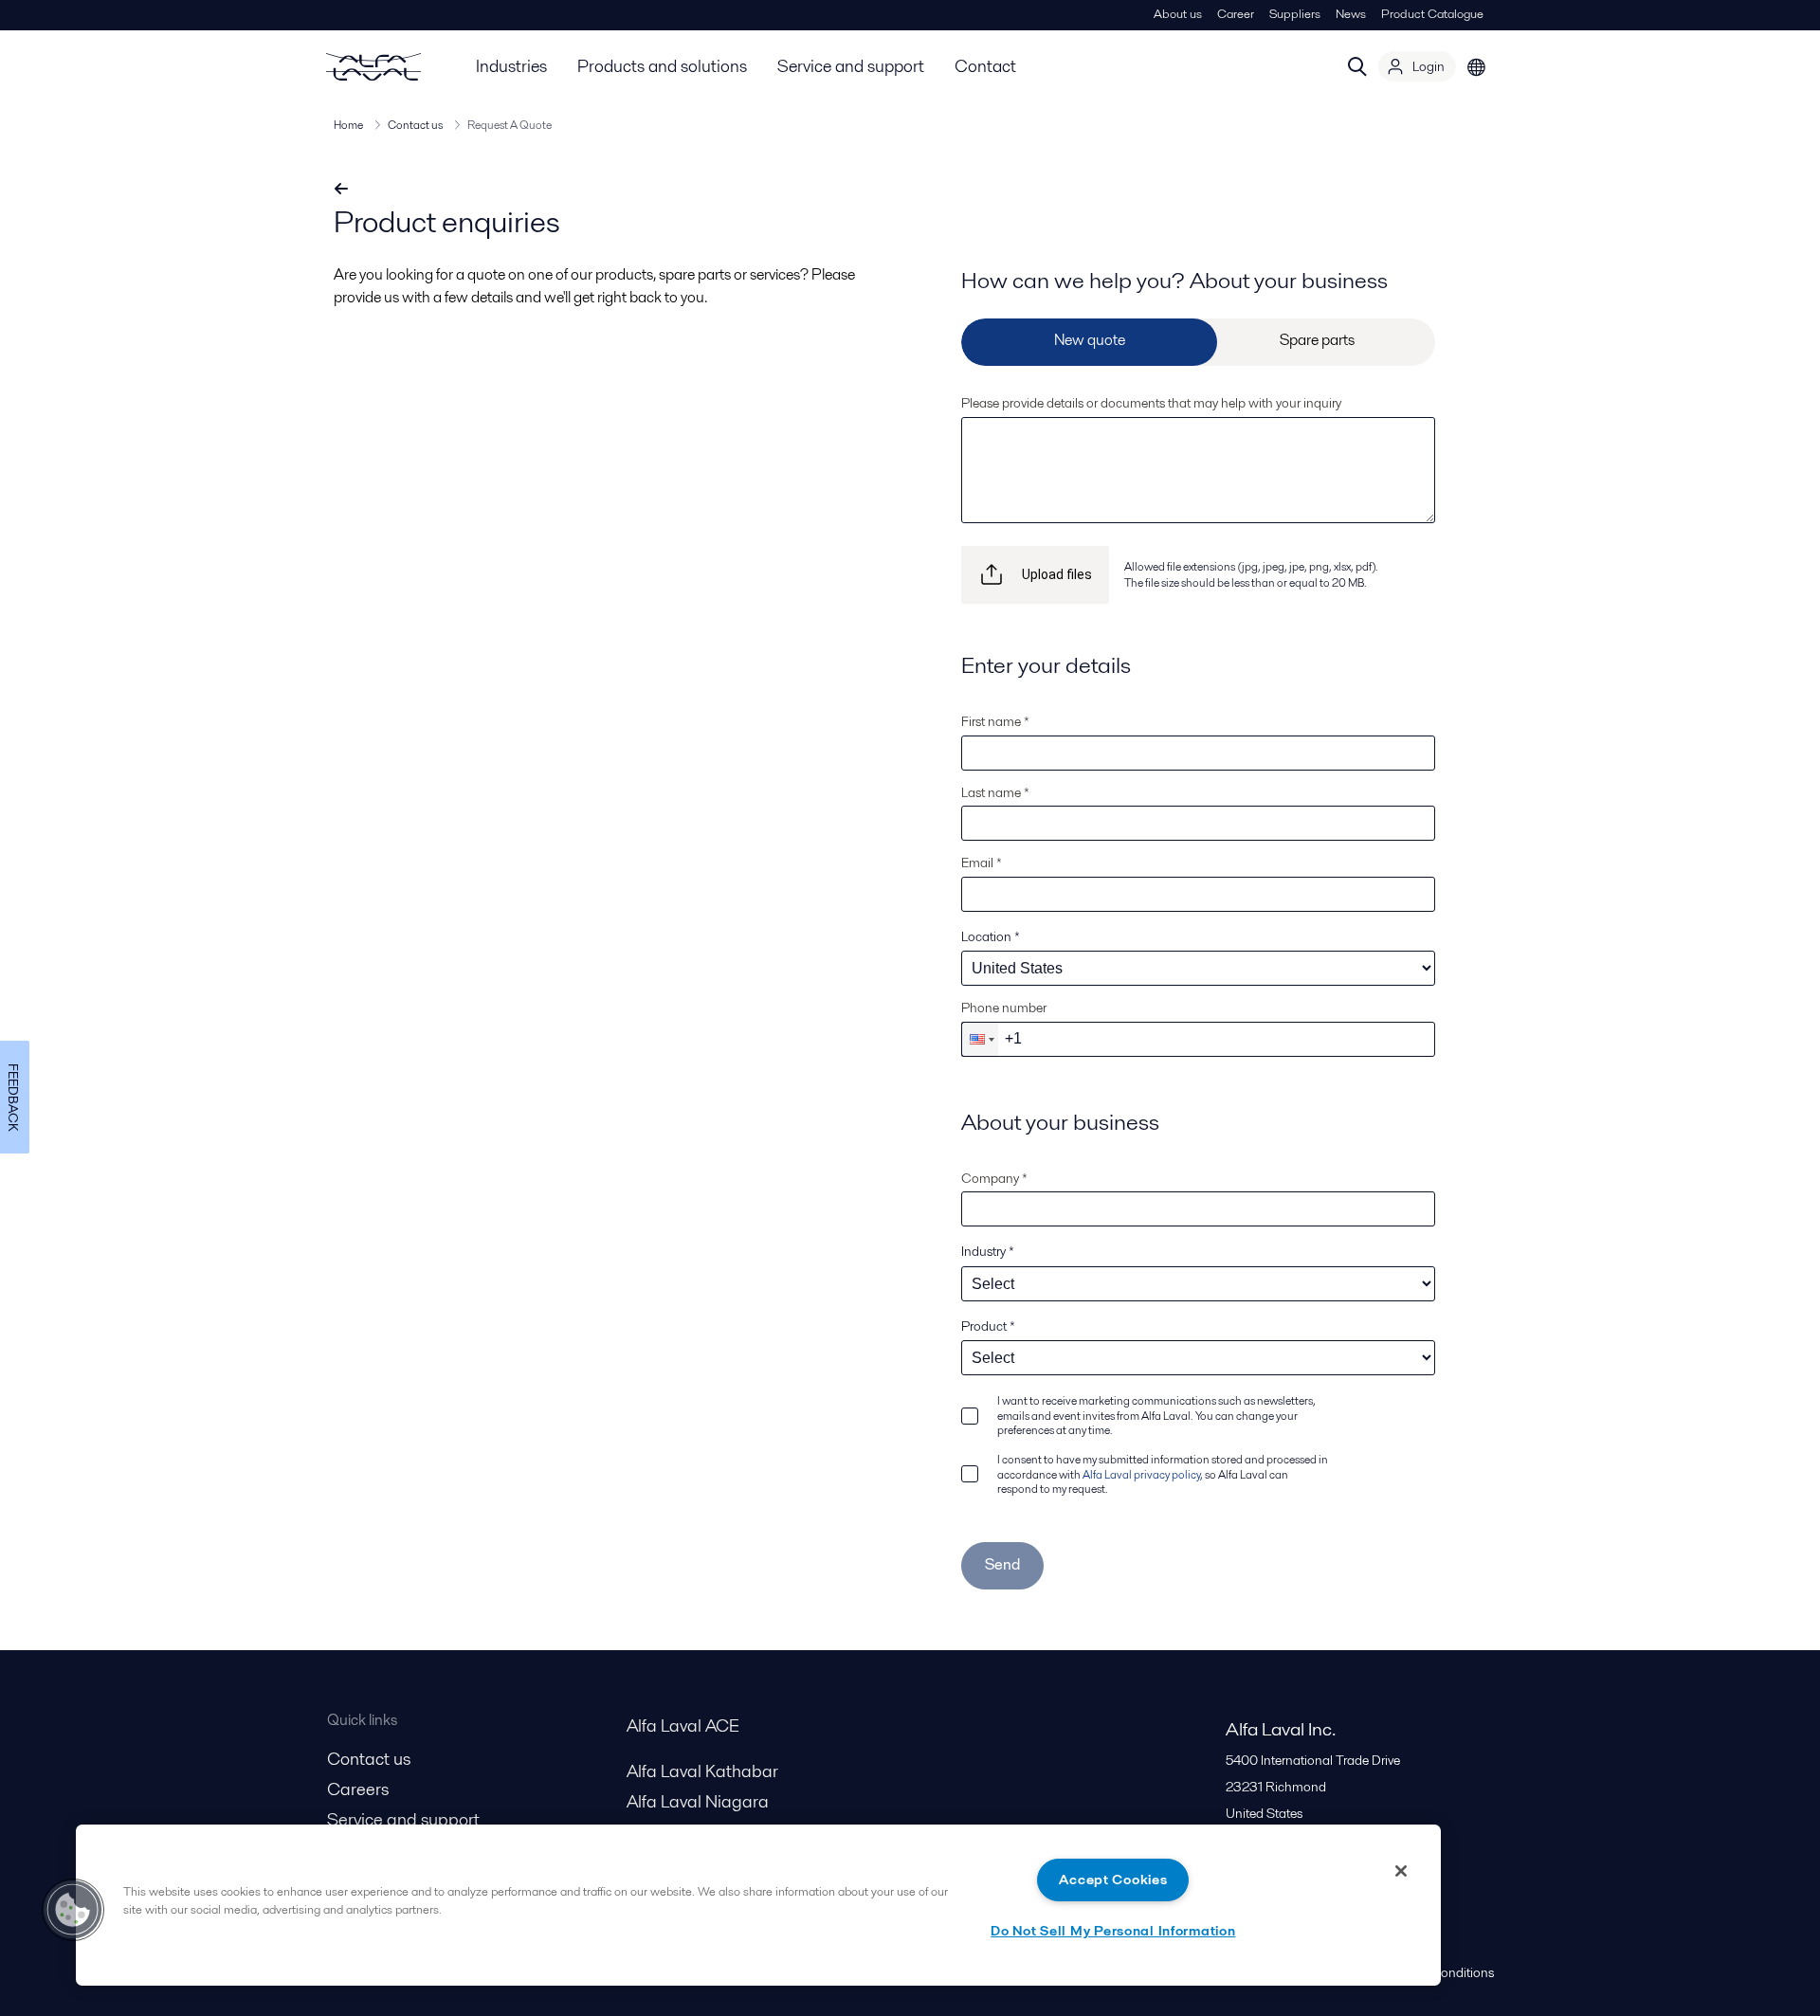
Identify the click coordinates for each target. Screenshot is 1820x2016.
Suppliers (1295, 14)
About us (1178, 14)
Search (1357, 66)
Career (1236, 14)
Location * (991, 936)
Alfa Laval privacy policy (1141, 1474)
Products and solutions (662, 66)
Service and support (851, 66)
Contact (985, 66)
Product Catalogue (1432, 14)
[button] (980, 1039)
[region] (758, 1905)
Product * (988, 1326)
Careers (358, 1789)
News (1351, 14)
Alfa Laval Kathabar (702, 1771)
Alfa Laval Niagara (698, 1801)
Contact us (415, 125)
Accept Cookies (1113, 1880)
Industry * (988, 1251)
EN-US (1477, 66)
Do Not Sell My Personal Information (1113, 1931)
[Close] (1401, 1871)
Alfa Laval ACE (683, 1725)
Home (348, 125)
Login (1429, 66)
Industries (511, 66)
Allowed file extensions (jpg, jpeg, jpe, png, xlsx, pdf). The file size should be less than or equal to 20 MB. (1251, 574)
